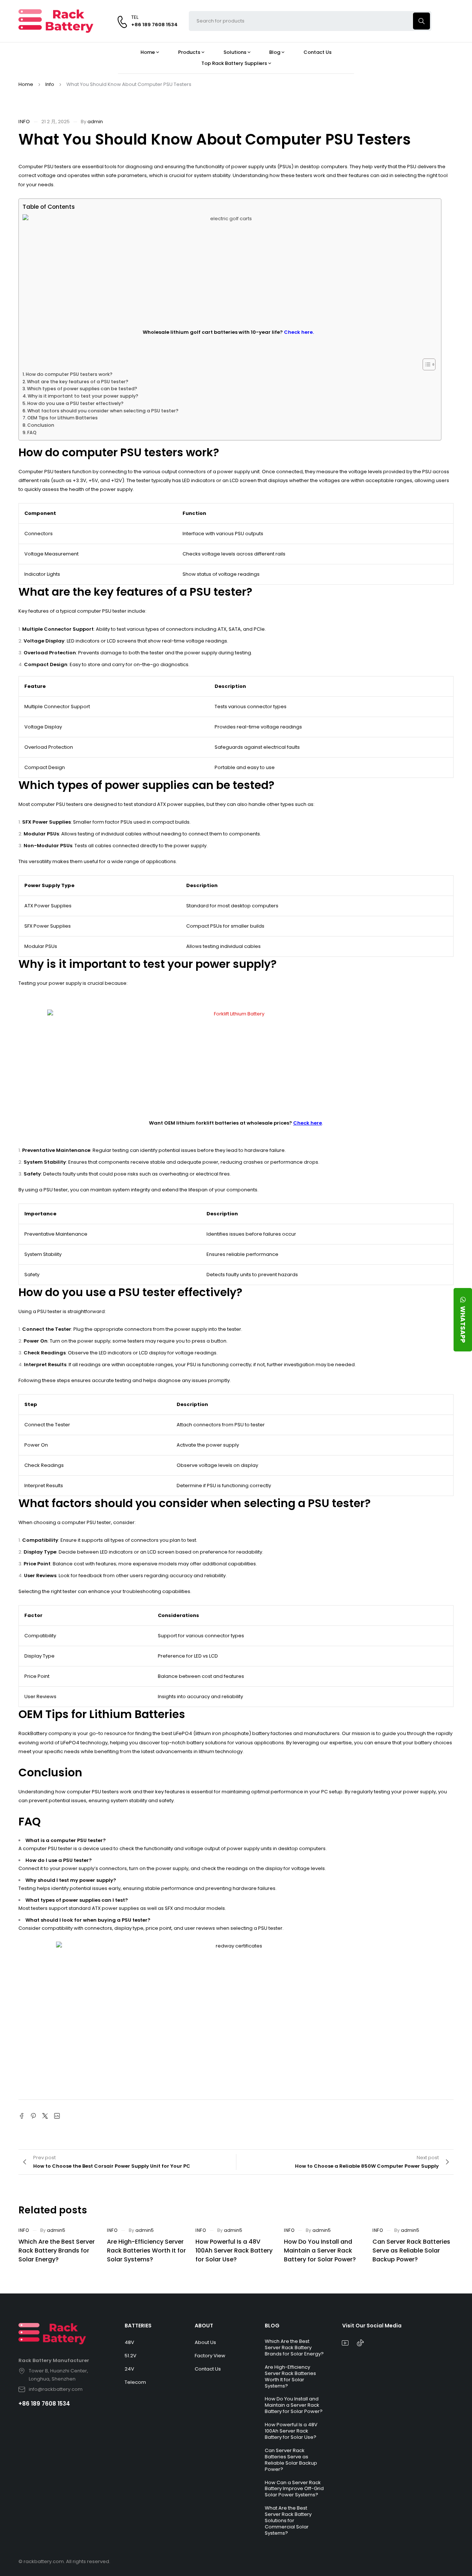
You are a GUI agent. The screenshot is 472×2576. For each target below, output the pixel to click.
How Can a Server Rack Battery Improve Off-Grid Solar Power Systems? (294, 2489)
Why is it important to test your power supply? (83, 396)
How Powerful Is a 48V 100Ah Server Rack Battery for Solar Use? (234, 2250)
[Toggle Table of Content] (425, 364)
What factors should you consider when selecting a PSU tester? (103, 411)
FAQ (32, 432)
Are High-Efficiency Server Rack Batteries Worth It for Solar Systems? (146, 2250)
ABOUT (204, 2326)
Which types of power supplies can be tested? (82, 389)
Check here (308, 1123)
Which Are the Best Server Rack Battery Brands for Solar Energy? (57, 2250)
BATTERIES (138, 2326)
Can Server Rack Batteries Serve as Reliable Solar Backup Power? (411, 2250)
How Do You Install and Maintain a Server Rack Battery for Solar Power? (320, 2250)
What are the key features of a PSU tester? (78, 382)
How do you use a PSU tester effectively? (75, 403)
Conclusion (41, 425)
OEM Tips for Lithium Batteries (63, 418)
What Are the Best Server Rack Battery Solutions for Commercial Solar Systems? (288, 2520)
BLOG (272, 2326)
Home (26, 84)
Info (50, 84)
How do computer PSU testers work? (69, 374)
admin (95, 122)
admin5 (56, 2230)
